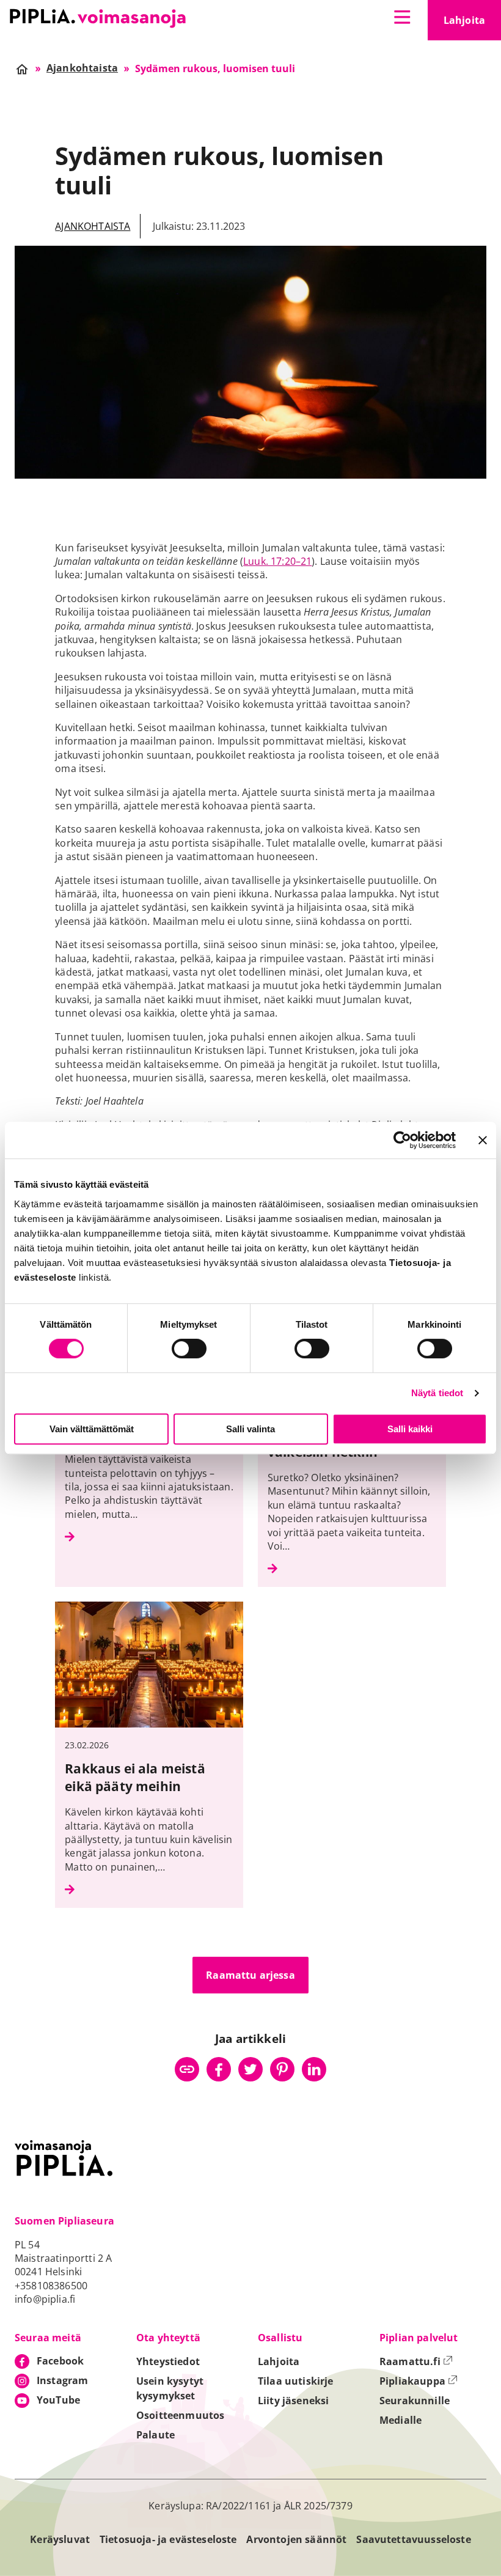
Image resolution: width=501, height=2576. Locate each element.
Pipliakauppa (419, 2381)
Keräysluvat (60, 2539)
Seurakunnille (415, 2401)
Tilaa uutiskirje (296, 2381)
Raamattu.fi (416, 2361)
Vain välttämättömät (92, 1429)
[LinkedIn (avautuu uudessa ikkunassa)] (314, 2069)
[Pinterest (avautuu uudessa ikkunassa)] (282, 2069)
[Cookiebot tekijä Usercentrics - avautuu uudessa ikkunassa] (402, 1140)
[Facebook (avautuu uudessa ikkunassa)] (219, 2069)
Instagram (62, 2380)
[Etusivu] (98, 18)
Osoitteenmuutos (180, 2415)
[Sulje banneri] (483, 1140)
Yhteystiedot (168, 2361)
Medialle (400, 2420)
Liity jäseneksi (293, 2401)
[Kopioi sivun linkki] (187, 2069)
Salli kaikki (410, 1429)
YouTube (58, 2400)
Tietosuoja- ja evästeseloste (168, 2539)
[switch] (189, 1349)
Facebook (60, 2361)
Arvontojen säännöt (296, 2539)
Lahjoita (472, 24)
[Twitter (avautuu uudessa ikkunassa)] (250, 2069)
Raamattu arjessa (250, 1975)
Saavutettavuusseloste (413, 2539)
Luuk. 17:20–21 (277, 561)
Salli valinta (250, 1429)
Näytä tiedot (437, 1393)
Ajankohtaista (93, 226)
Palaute (155, 2435)
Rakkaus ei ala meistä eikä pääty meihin (135, 1777)
